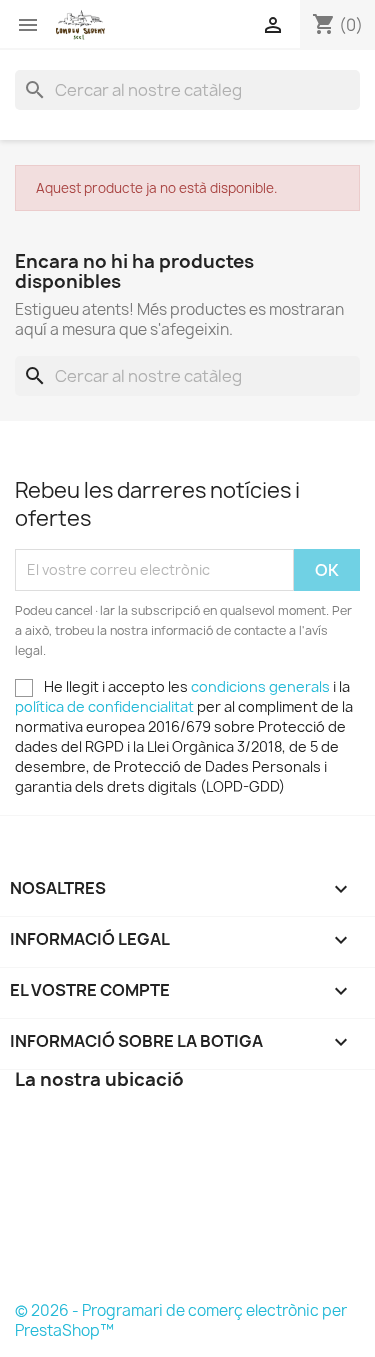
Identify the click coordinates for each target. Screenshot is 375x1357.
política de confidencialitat (104, 706)
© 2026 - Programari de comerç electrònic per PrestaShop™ (181, 1320)
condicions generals (260, 686)
